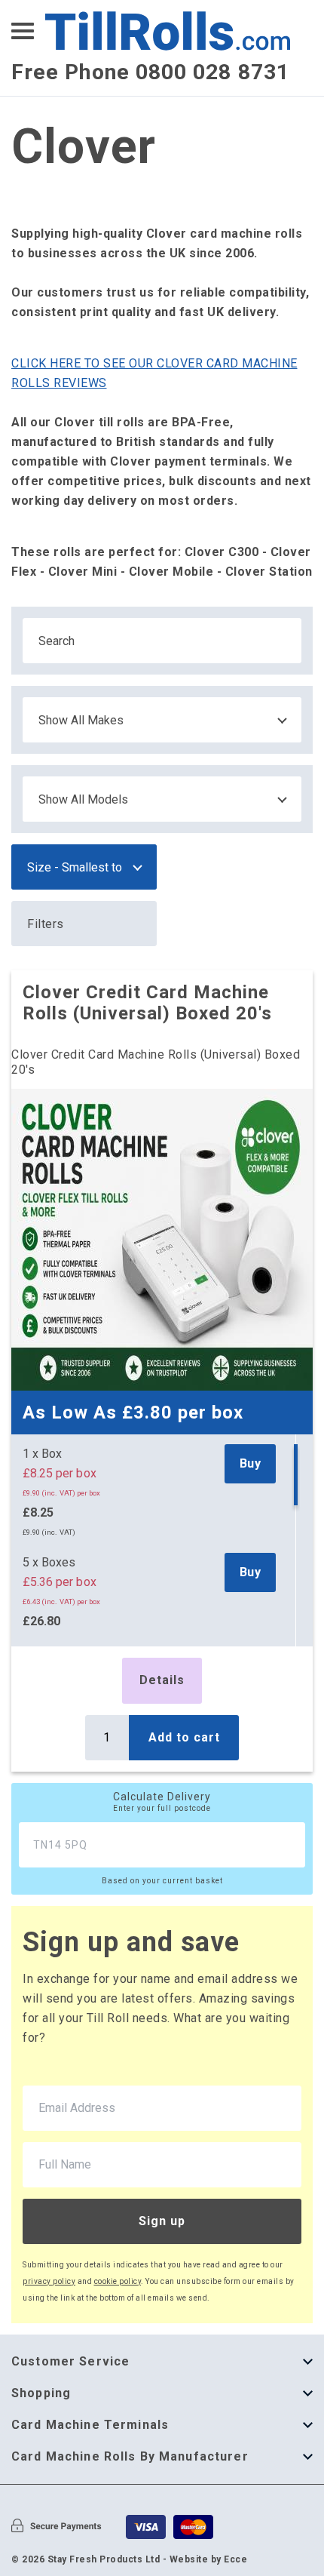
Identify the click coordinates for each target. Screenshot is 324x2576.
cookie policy (118, 2281)
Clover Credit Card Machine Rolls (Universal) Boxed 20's (147, 1003)
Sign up (162, 2221)
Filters (46, 924)
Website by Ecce (209, 2559)
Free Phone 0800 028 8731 (150, 72)
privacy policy (49, 2281)
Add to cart (184, 1737)
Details (162, 1680)
